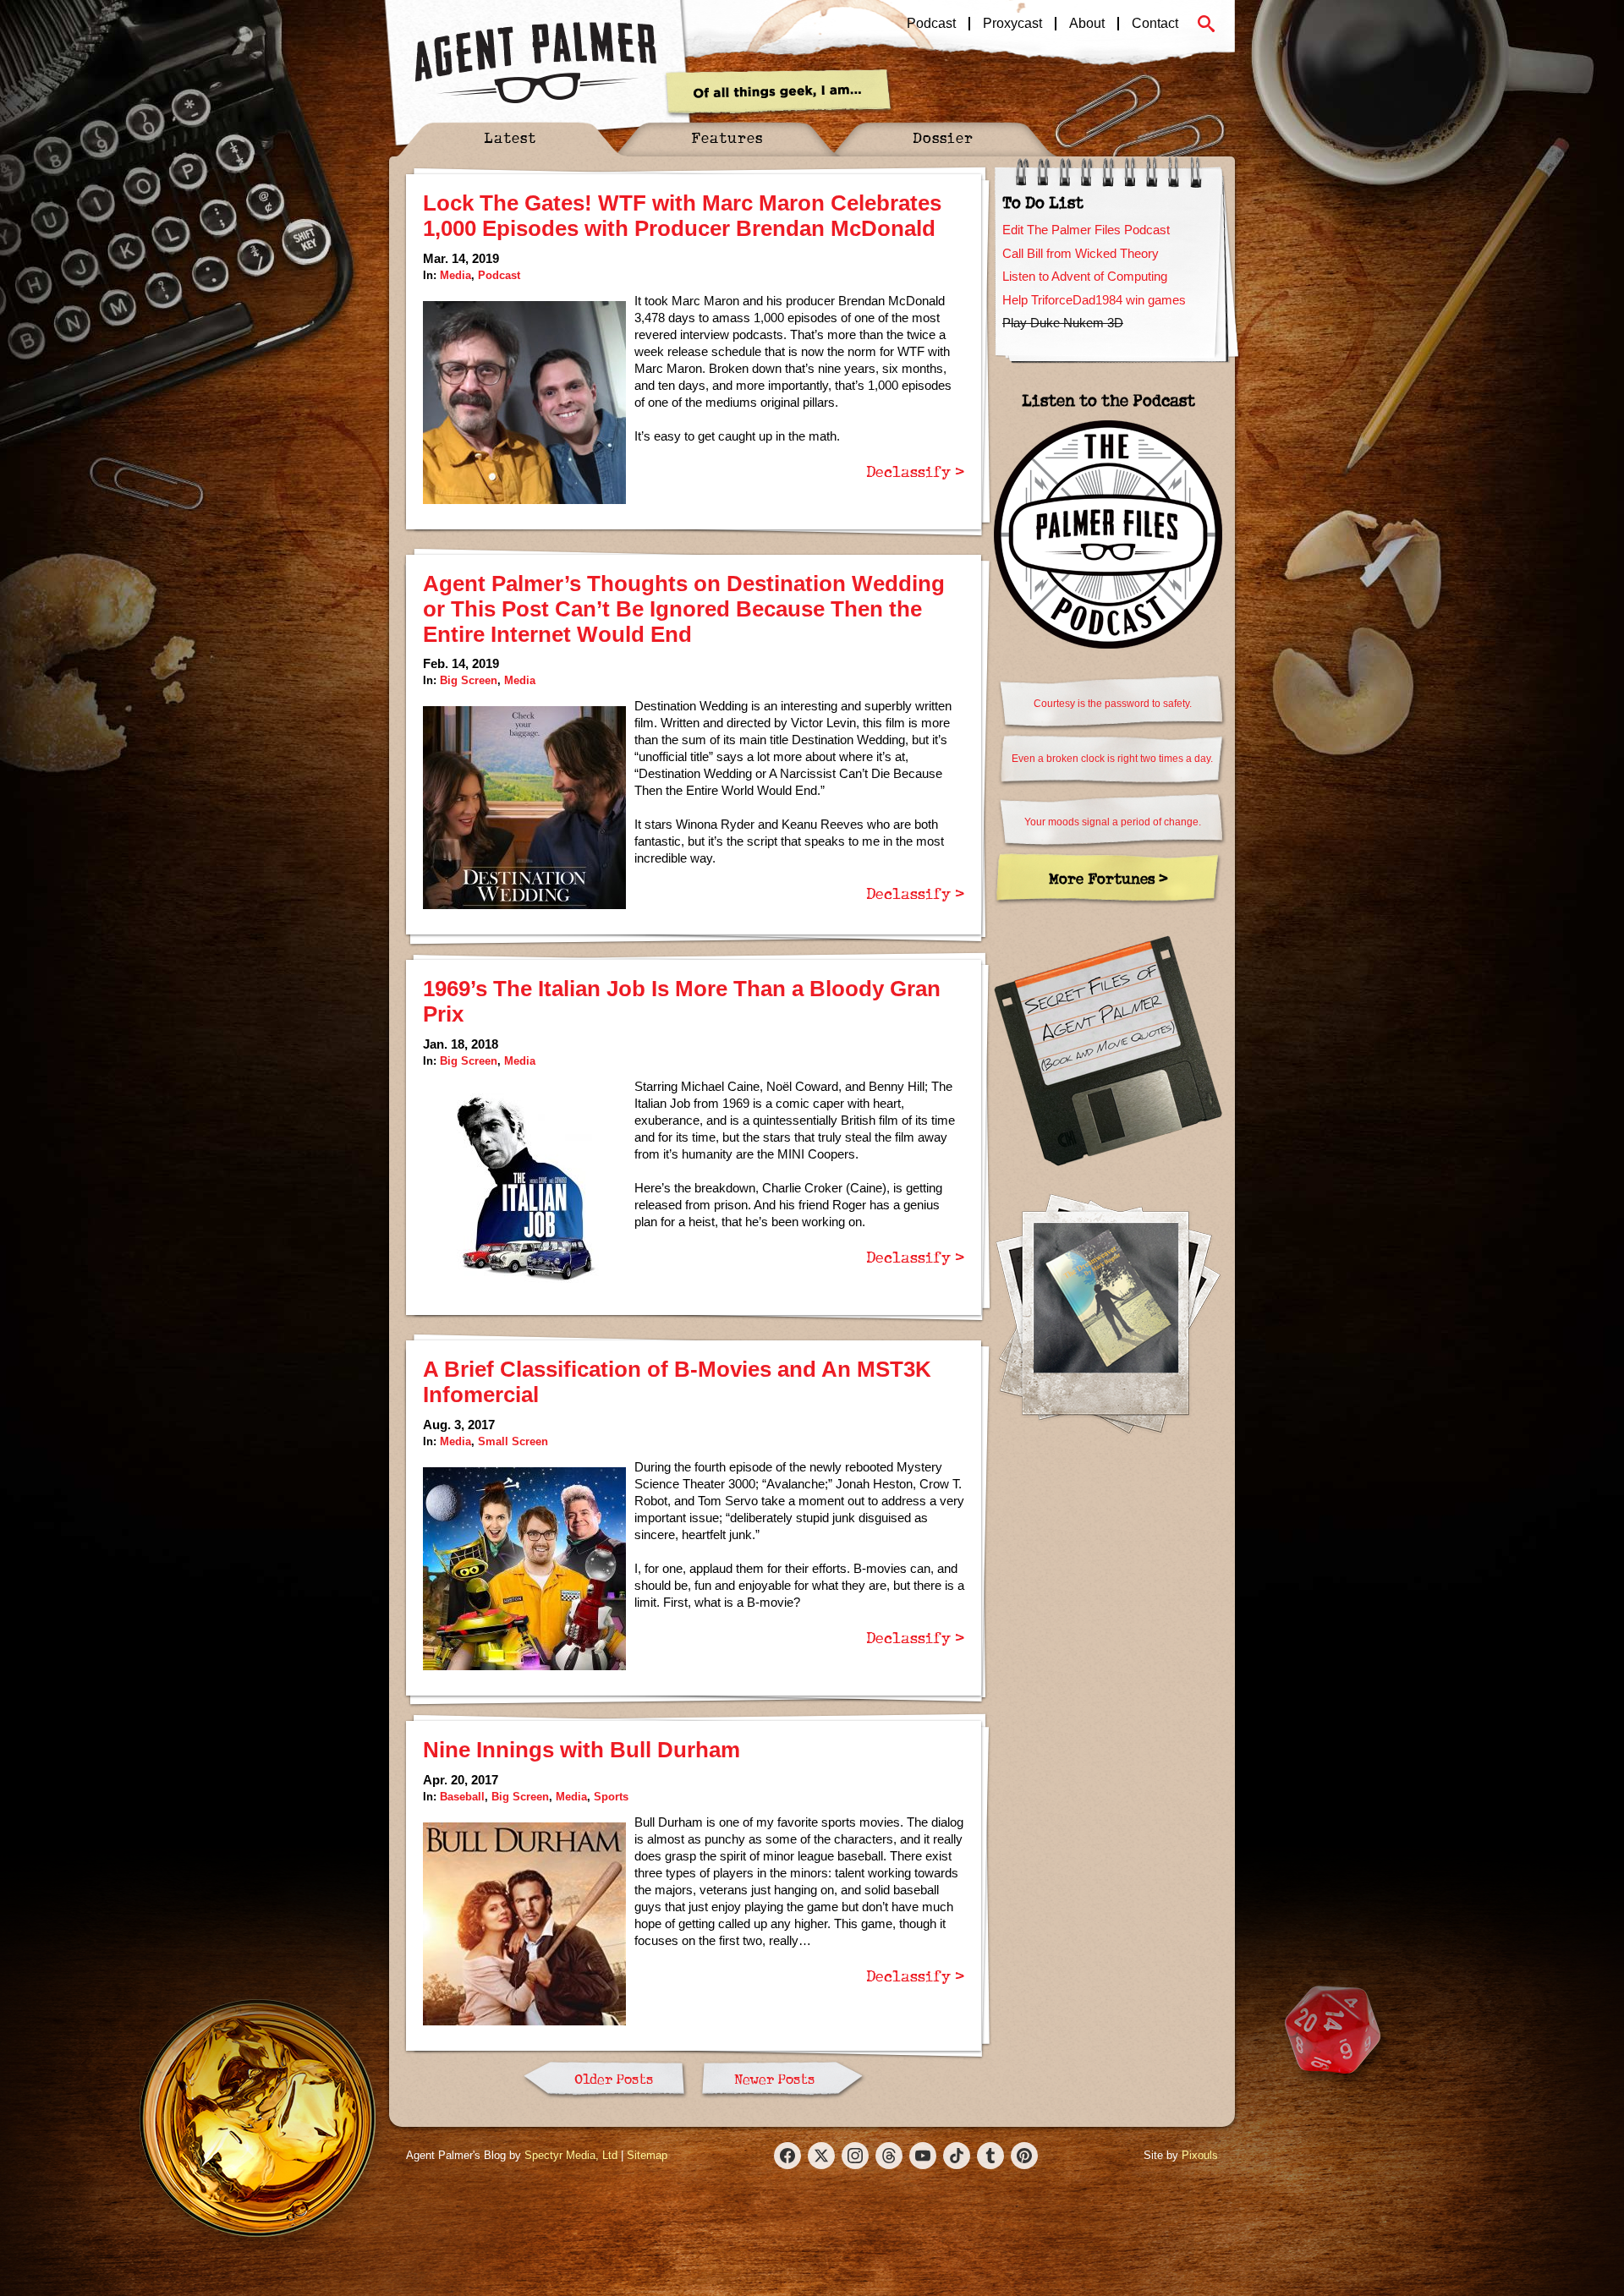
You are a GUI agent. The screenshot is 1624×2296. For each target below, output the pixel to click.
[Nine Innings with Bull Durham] (524, 1924)
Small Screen (513, 1441)
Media (455, 275)
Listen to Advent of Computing (1085, 276)
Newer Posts (774, 2079)
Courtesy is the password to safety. (1113, 704)
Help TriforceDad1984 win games (1094, 300)
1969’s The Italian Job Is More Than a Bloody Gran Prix (682, 1001)
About (1087, 24)
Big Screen (469, 680)
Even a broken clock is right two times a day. (1112, 759)
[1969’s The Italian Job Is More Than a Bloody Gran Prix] (524, 1188)
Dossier (943, 137)
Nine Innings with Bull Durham (582, 1750)
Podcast (931, 24)
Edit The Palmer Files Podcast (1086, 230)
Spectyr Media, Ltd (571, 2155)
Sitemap (647, 2155)
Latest (510, 137)
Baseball (462, 1797)
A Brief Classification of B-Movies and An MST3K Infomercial (677, 1382)
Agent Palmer (535, 63)
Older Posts (614, 2079)
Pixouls (1200, 2155)
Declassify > (915, 471)
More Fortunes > (1108, 878)
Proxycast (1012, 24)
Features (727, 137)
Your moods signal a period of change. (1113, 822)
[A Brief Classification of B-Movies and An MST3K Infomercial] (524, 1569)
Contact (1155, 24)
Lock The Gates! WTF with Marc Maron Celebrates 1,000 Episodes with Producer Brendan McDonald (682, 216)
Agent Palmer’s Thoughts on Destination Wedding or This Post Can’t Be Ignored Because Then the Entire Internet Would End (684, 609)
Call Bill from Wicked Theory (1081, 253)
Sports (611, 1797)
